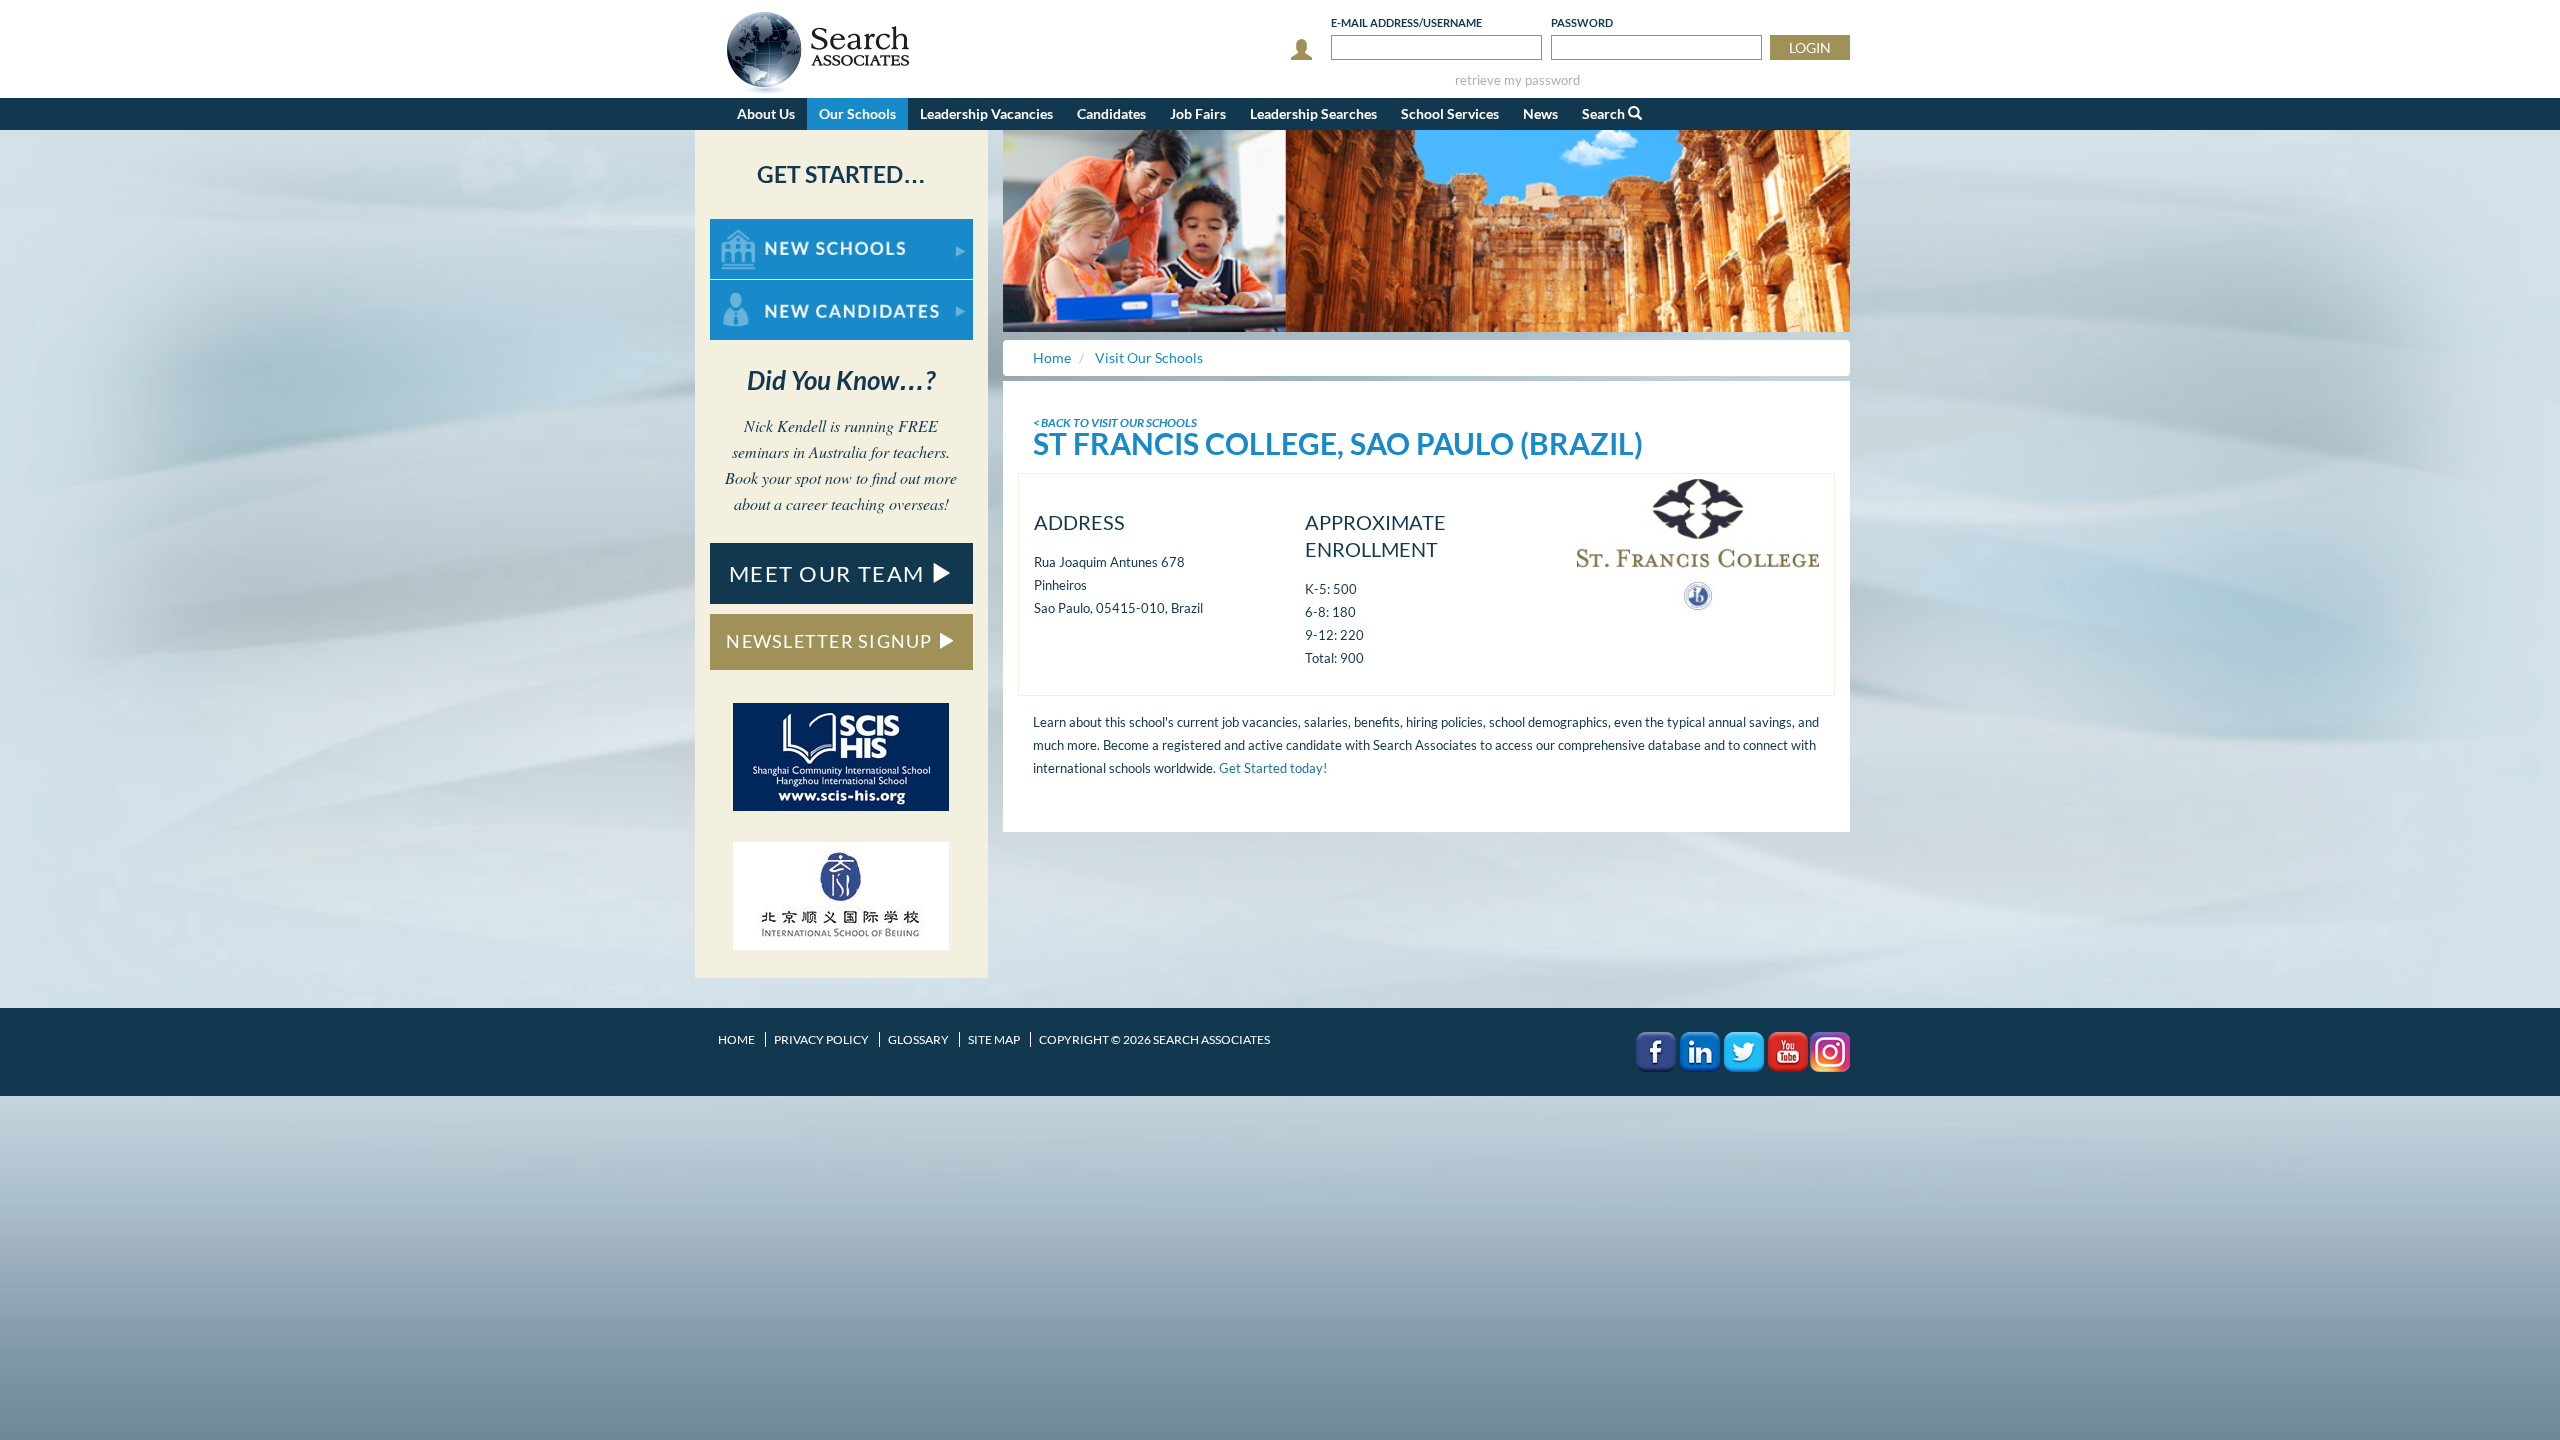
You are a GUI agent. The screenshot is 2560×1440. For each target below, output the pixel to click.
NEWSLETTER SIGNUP (831, 641)
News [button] (1540, 113)
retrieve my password (1517, 80)
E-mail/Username (1406, 22)
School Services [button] (1450, 113)
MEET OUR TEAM (830, 573)
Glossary (918, 1039)
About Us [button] (766, 113)
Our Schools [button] (857, 113)
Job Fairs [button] (1198, 113)
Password (1582, 22)
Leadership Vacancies (986, 113)
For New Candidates (773, 289)
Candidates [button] (1111, 113)
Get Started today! (1273, 768)
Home (736, 1039)
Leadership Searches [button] (1313, 113)
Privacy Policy (821, 1039)
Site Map (994, 1039)
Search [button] (1605, 113)
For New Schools (762, 228)
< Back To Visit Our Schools (1115, 422)
